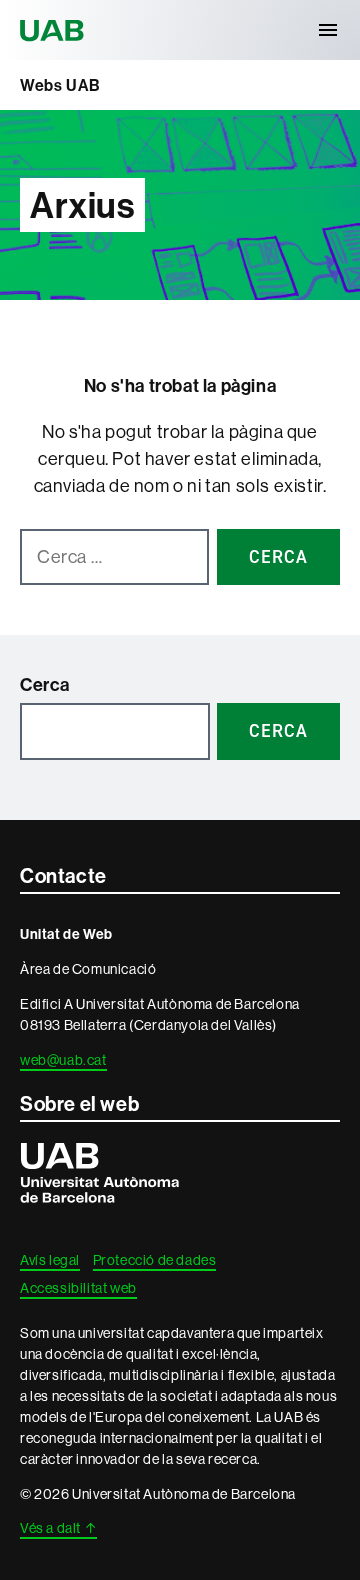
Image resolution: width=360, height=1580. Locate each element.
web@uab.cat (63, 1060)
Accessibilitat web (78, 1288)
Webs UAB (60, 85)
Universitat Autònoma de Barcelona (55, 30)
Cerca (45, 684)
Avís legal (50, 1260)
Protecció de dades (155, 1260)
